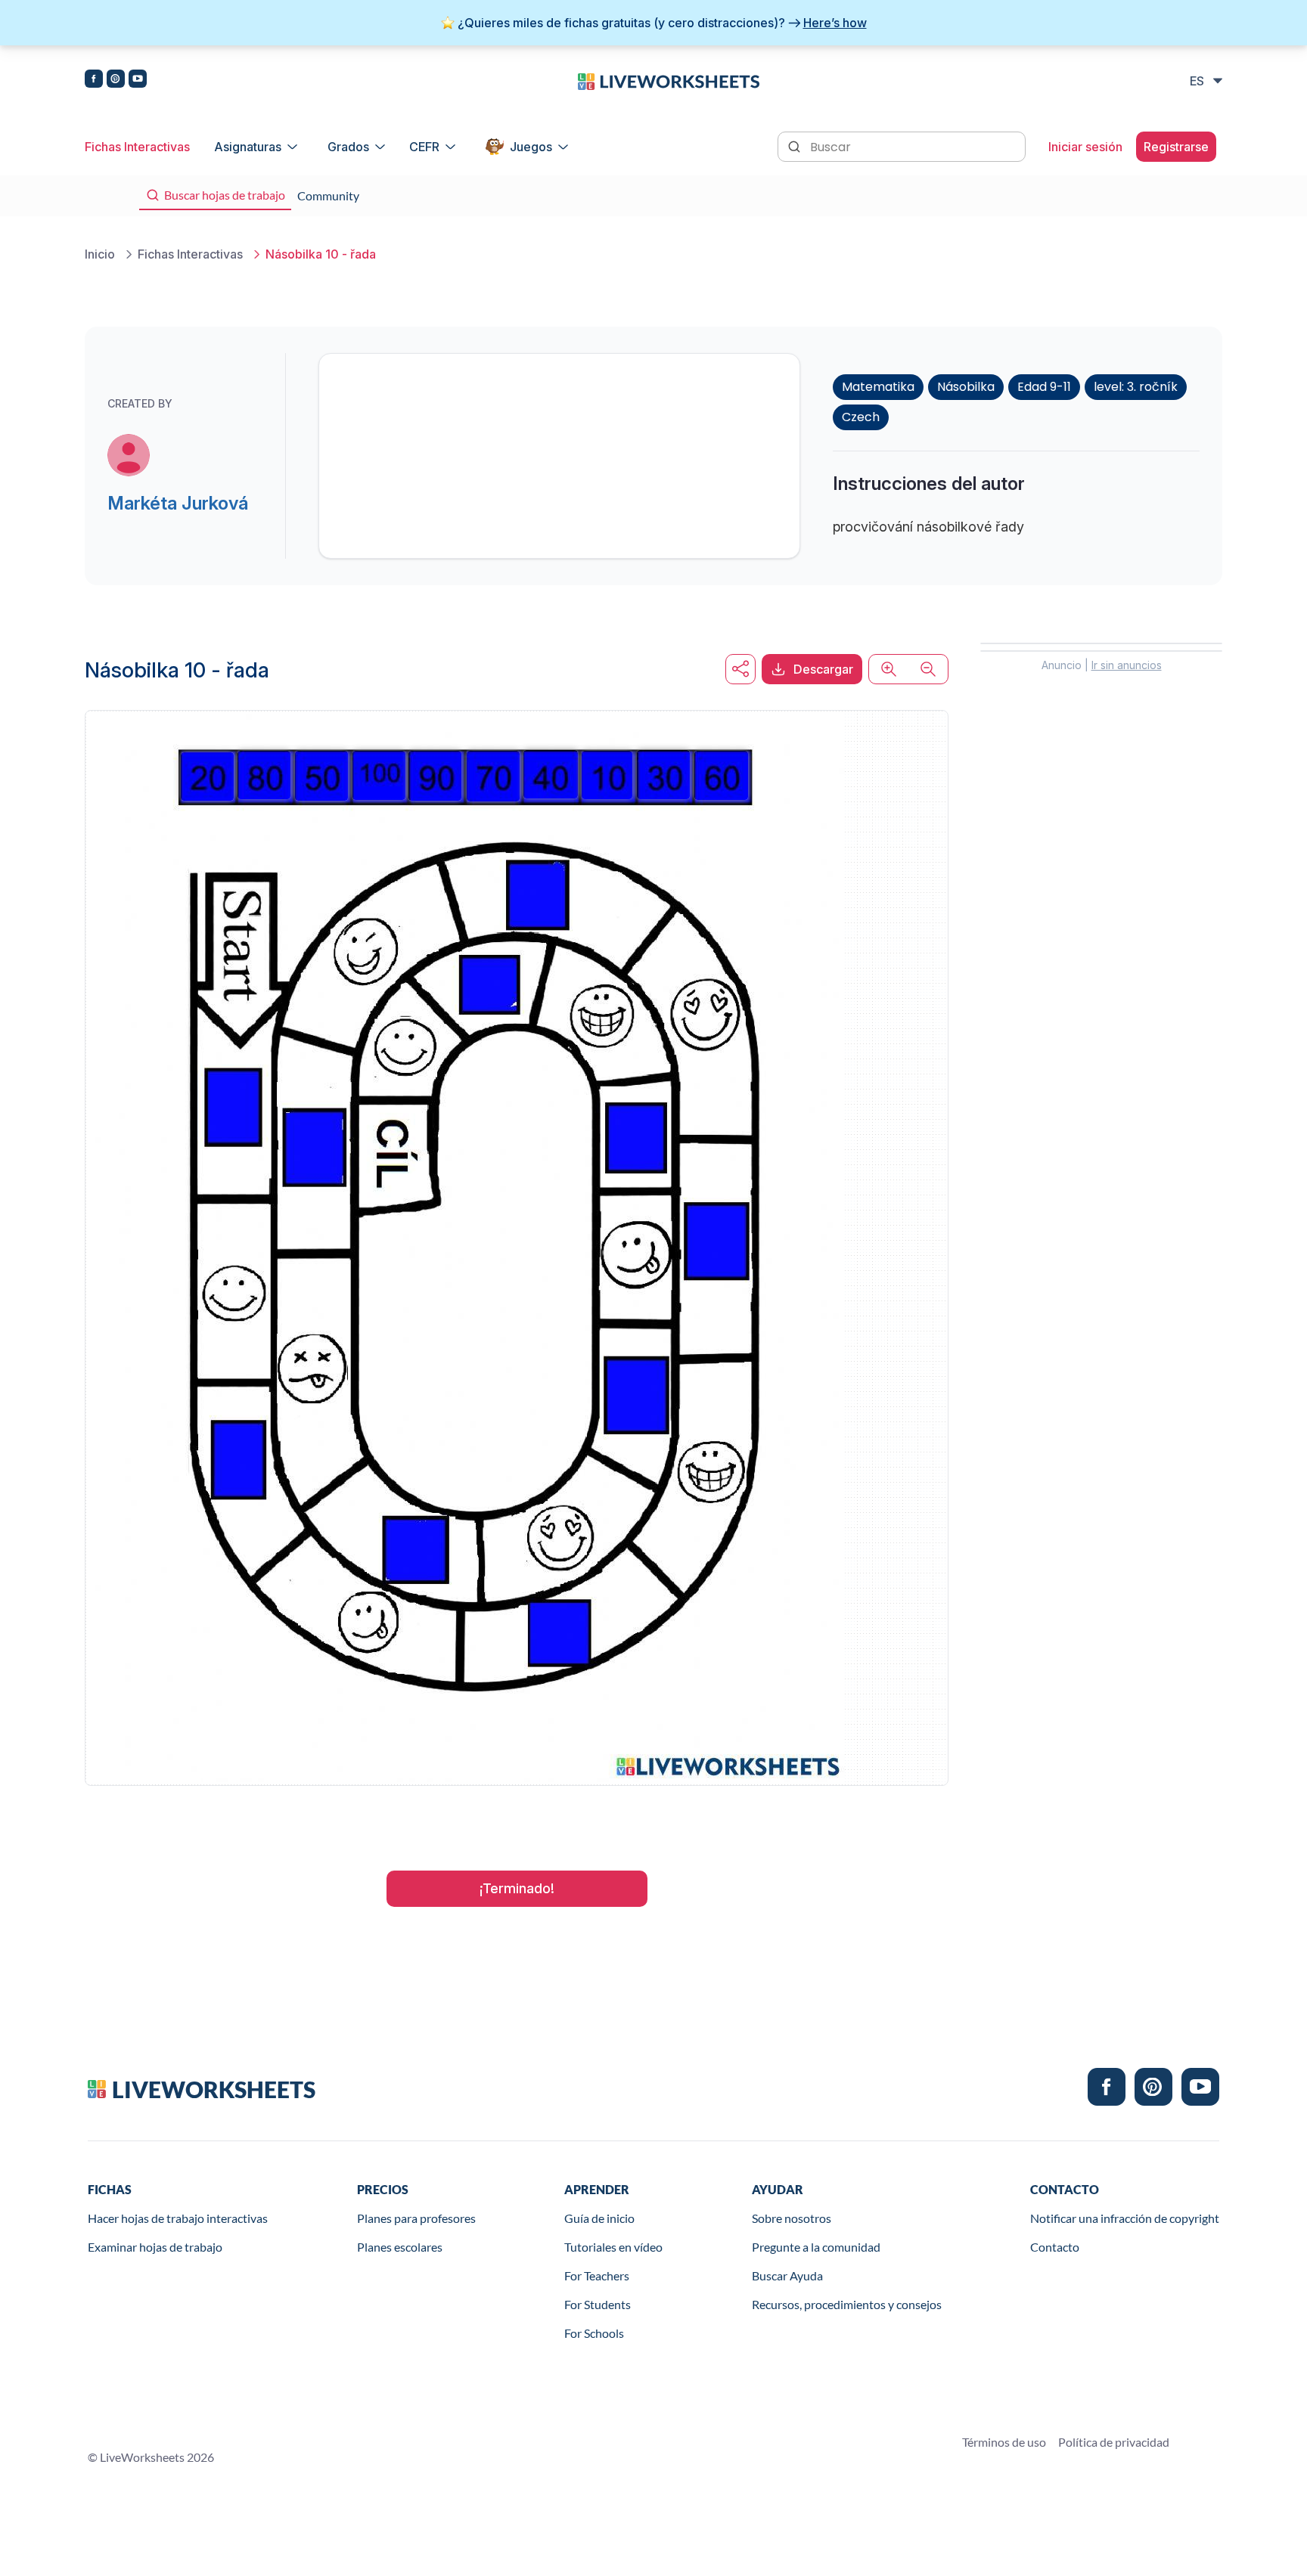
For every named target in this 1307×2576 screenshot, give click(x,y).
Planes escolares (400, 2247)
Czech (861, 417)
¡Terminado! (517, 1888)
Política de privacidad (1114, 2442)
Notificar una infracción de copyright (1125, 2218)
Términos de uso (1004, 2442)
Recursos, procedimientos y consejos (847, 2304)
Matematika (878, 387)
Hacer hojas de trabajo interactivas (178, 2218)
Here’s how (835, 23)
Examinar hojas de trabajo (155, 2247)
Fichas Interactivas (137, 147)
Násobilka (966, 387)
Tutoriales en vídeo (613, 2247)
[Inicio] (669, 80)
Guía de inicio (599, 2218)
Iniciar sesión (1085, 147)
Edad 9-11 (1044, 387)
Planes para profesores (416, 2218)
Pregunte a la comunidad (816, 2247)
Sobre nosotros (792, 2218)
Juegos (531, 147)
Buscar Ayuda (787, 2275)
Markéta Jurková (178, 503)
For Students (598, 2304)
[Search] (796, 145)
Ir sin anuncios (1127, 665)
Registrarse (1176, 147)
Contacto (1055, 2247)
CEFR (424, 147)
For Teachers (597, 2275)
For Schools (594, 2333)
